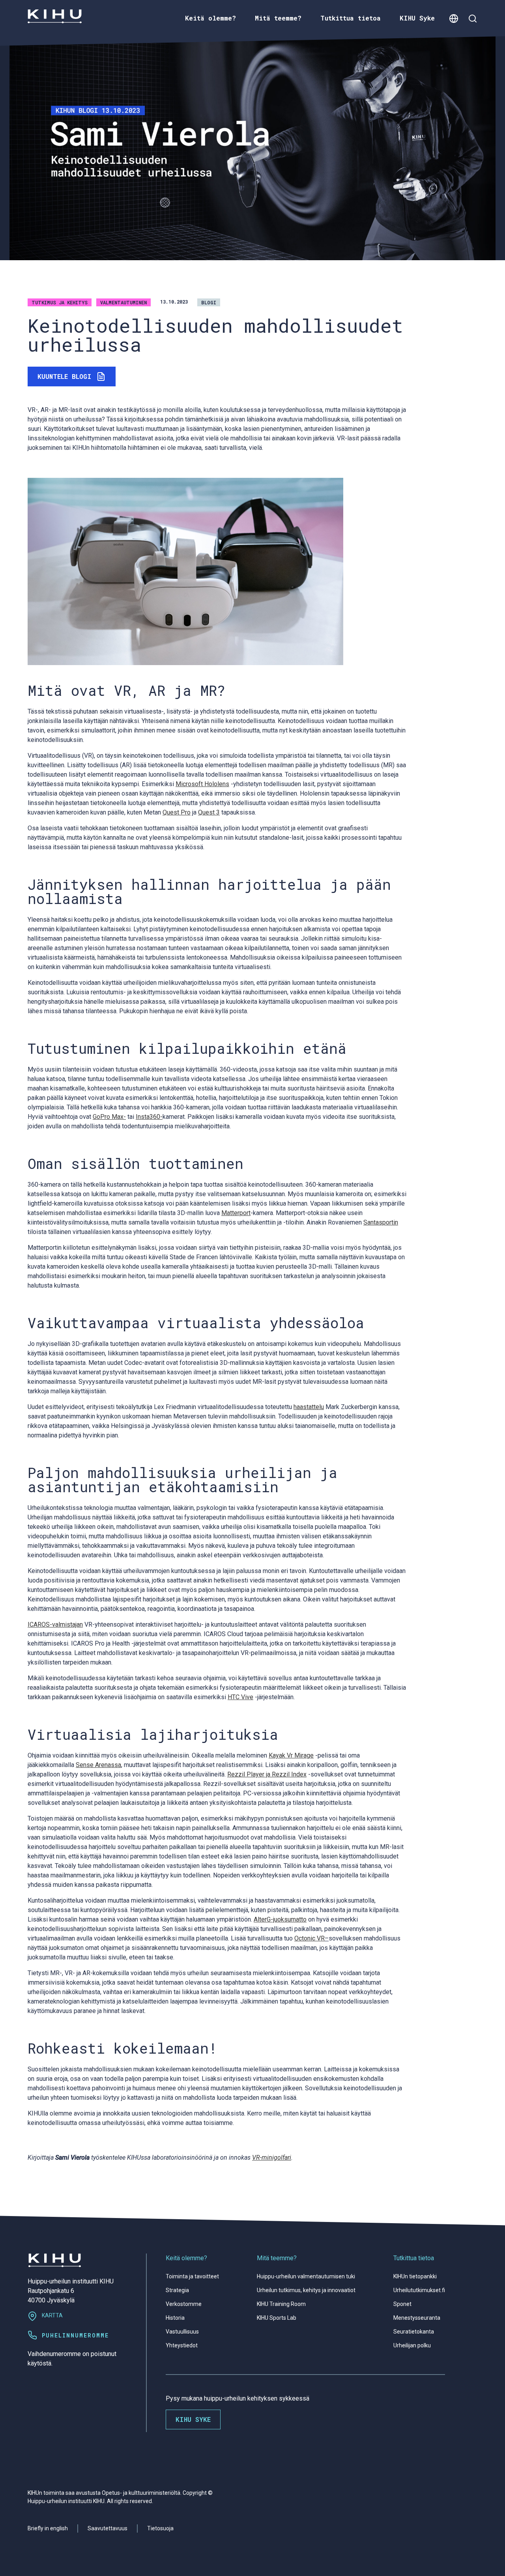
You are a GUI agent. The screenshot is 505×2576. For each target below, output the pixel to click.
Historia (175, 2318)
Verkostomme (184, 2304)
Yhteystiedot (182, 2345)
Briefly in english (48, 2528)
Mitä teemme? (277, 2258)
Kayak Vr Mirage (291, 1755)
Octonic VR (310, 1938)
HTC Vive (240, 1697)
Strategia (177, 2290)
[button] (454, 18)
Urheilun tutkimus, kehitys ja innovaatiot (306, 2290)
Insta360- (149, 1117)
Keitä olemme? (186, 2258)
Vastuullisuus (182, 2332)
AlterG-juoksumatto (280, 1919)
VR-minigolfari (272, 2158)
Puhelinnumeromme (75, 2335)
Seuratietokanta (414, 2332)
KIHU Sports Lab (277, 2318)
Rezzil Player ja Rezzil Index (267, 1774)
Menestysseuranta (417, 2318)
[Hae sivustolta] (473, 18)
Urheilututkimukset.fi (419, 2290)
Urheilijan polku (412, 2345)
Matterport (236, 1213)
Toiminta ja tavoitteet (192, 2276)
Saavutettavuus (108, 2528)
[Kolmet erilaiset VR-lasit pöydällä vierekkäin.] (185, 571)
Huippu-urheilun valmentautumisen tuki (306, 2276)
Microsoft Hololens (202, 784)
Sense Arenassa (98, 1765)
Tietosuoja (160, 2528)
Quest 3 (209, 812)
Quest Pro (177, 812)
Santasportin (381, 1222)
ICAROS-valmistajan (55, 1624)
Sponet (402, 2304)
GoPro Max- (109, 1117)
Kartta (52, 2315)
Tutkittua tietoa (414, 2258)
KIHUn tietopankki (415, 2276)
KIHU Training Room (281, 2304)
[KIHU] (55, 16)
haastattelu (309, 1407)
